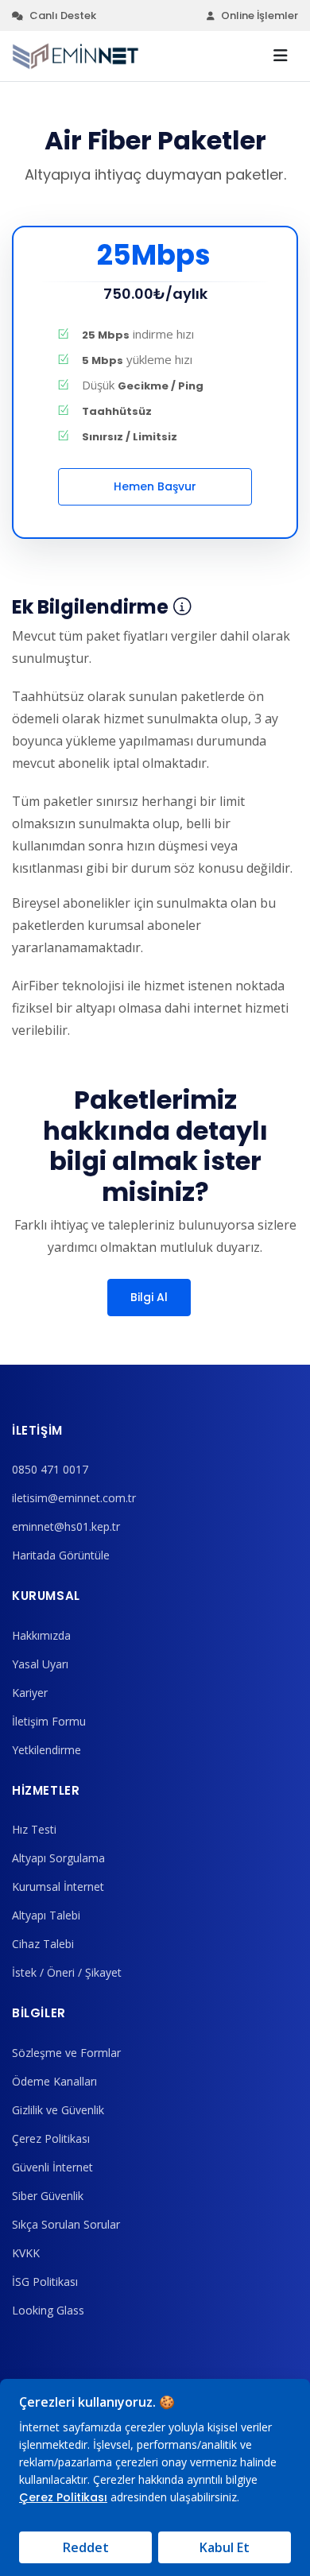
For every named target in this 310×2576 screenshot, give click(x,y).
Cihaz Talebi (43, 1944)
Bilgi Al (149, 1297)
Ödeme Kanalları (54, 2081)
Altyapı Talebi (46, 1915)
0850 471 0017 (50, 1469)
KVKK (26, 2253)
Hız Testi (34, 1829)
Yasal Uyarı (40, 1664)
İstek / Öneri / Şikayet (67, 1972)
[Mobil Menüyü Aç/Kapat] (281, 56)
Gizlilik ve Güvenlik (58, 2110)
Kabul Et (225, 2547)
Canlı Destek (63, 15)
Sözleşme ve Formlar (66, 2053)
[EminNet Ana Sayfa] (76, 56)
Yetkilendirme (46, 1750)
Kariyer (30, 1693)
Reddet (86, 2547)
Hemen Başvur (155, 486)
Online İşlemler (260, 15)
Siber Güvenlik (48, 2196)
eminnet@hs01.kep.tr (66, 1526)
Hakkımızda (41, 1635)
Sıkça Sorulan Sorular (66, 2224)
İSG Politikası (45, 2282)
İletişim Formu (49, 1721)
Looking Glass (48, 2310)
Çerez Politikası (51, 2138)
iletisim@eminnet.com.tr (74, 1498)
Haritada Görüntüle (61, 1555)
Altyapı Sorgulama (58, 1858)
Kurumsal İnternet (58, 1886)
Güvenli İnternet (52, 2167)
